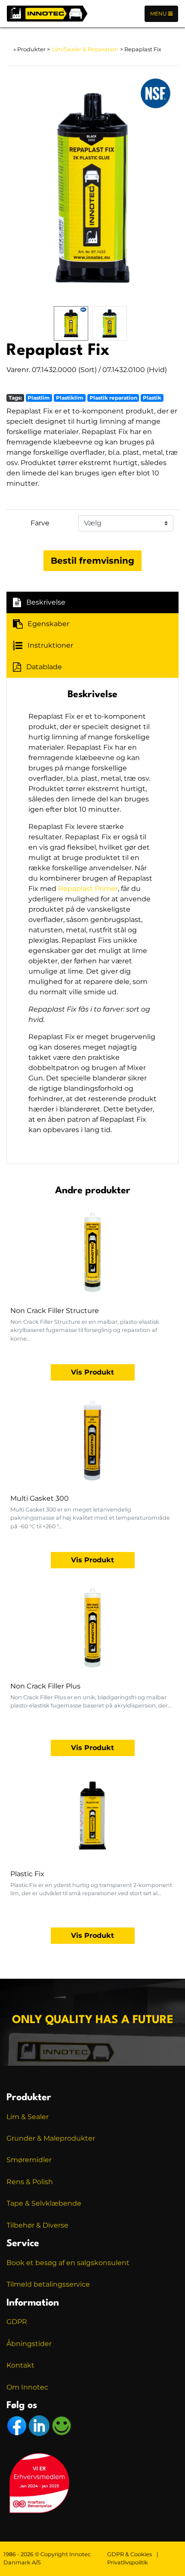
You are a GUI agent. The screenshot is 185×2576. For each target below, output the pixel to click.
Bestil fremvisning (92, 561)
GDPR (17, 2322)
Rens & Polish (30, 2182)
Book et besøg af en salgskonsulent (68, 2263)
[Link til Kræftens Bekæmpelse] (39, 2482)
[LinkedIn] (40, 2425)
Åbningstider (29, 2344)
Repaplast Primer (88, 889)
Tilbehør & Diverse (37, 2225)
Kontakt (20, 2365)
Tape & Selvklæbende (44, 2203)
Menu (159, 14)
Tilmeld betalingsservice (48, 2284)
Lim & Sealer (28, 2117)
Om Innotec (27, 2387)
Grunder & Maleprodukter (51, 2138)
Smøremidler (29, 2160)
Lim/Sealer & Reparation (85, 49)
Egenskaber (48, 624)
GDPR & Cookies (129, 2554)
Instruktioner (50, 645)
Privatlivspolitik (128, 2562)
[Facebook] (18, 2425)
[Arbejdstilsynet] (62, 2425)
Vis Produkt (92, 1372)
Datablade (44, 667)
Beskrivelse (46, 602)
